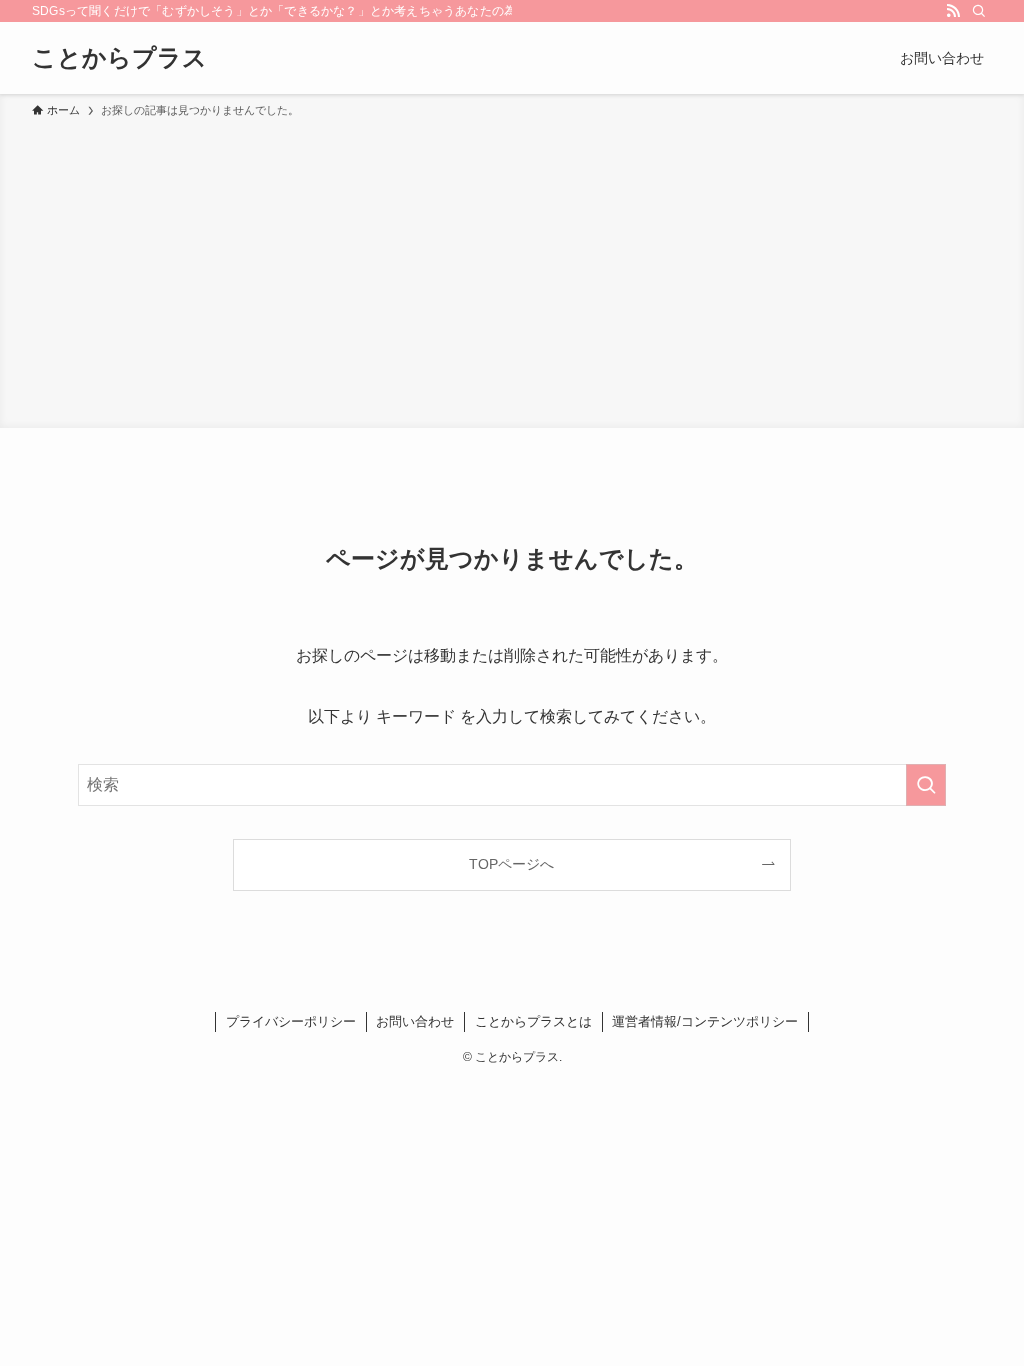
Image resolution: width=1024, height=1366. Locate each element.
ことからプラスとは (533, 1021)
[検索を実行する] (926, 785)
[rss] (953, 11)
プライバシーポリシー (291, 1021)
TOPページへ (511, 864)
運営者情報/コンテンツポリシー (705, 1021)
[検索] (979, 11)
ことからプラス (119, 58)
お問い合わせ (415, 1021)
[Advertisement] (512, 270)
